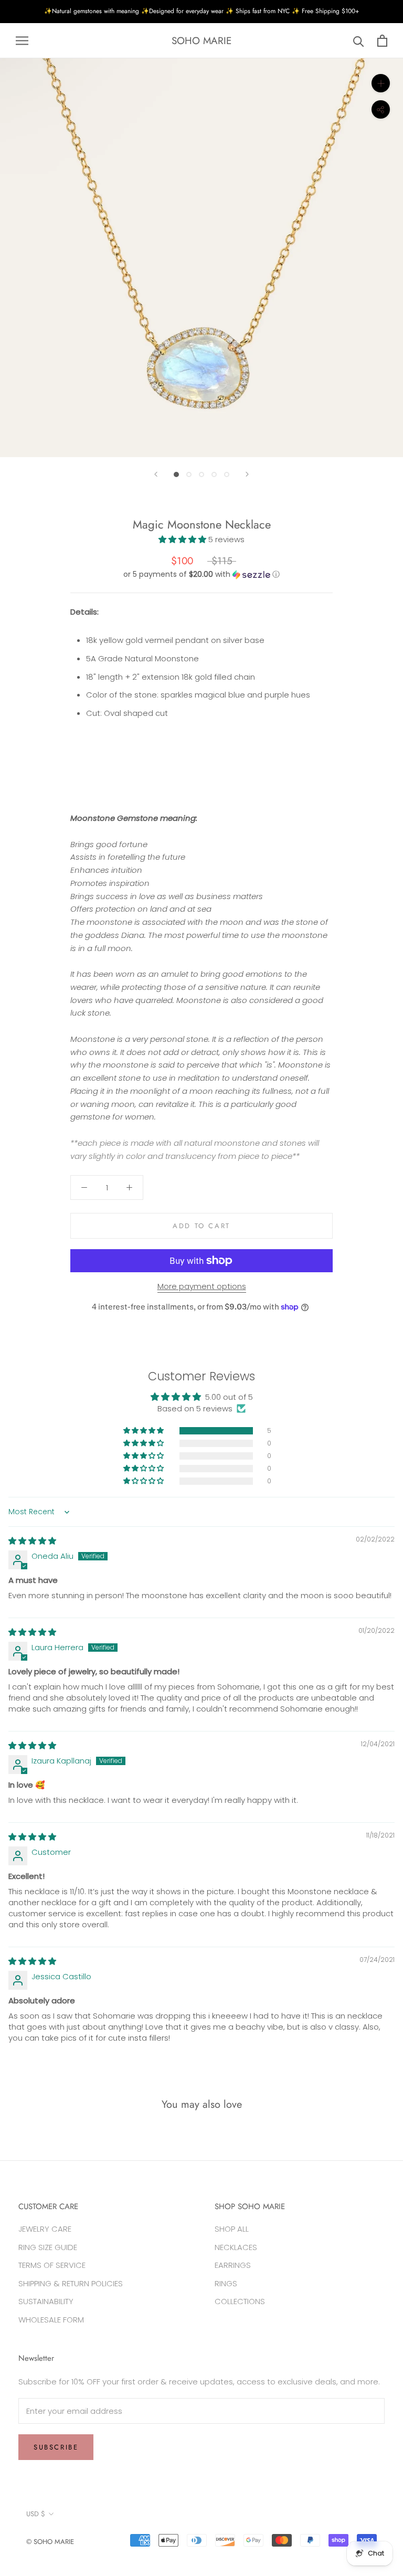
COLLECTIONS (240, 2301)
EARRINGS (233, 2265)
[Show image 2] (189, 474)
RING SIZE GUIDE (48, 2247)
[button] (183, 539)
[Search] (359, 41)
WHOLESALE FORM (51, 2320)
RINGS (226, 2283)
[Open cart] (382, 41)
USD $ (36, 2514)
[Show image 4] (214, 474)
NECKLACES (236, 2247)
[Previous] (156, 474)
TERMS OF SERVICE (52, 2265)
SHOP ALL (232, 2229)
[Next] (247, 474)
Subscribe (56, 2447)
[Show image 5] (227, 474)
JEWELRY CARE (45, 2229)
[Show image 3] (201, 474)
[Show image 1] (176, 474)
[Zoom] (381, 83)
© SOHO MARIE (50, 2542)
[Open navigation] (22, 41)
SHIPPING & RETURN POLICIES (71, 2283)
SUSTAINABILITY (46, 2301)
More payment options (202, 1286)
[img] (32, 1541)
